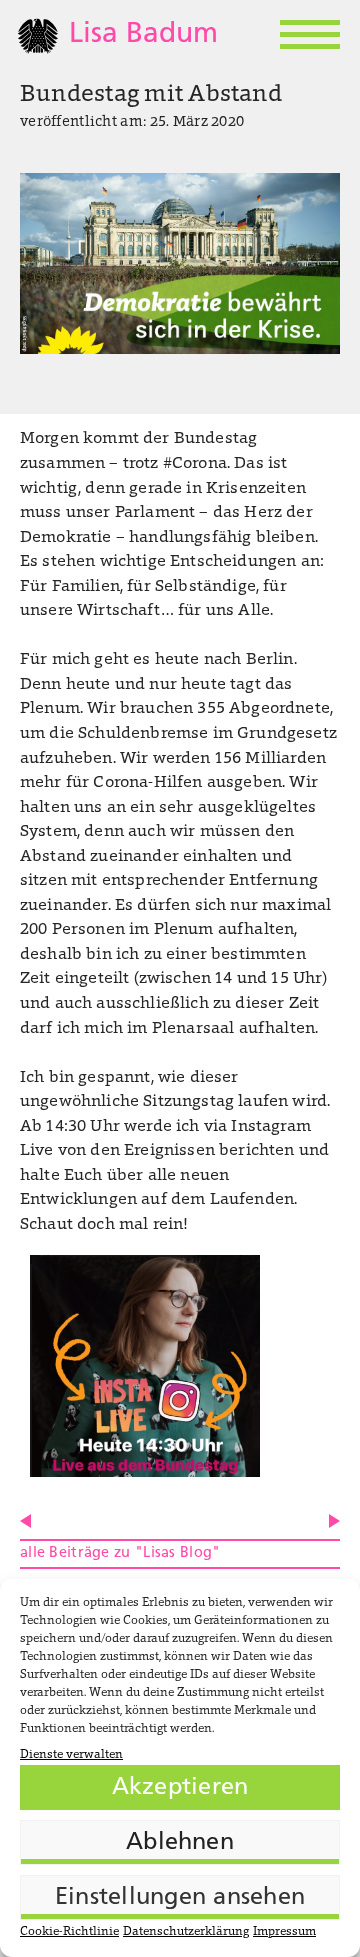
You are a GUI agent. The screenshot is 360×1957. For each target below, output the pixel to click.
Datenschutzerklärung (186, 1932)
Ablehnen (180, 1843)
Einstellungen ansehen (180, 1898)
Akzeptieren (180, 1788)
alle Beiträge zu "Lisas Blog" (120, 1553)
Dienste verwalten (71, 1755)
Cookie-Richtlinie (69, 1932)
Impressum (284, 1932)
